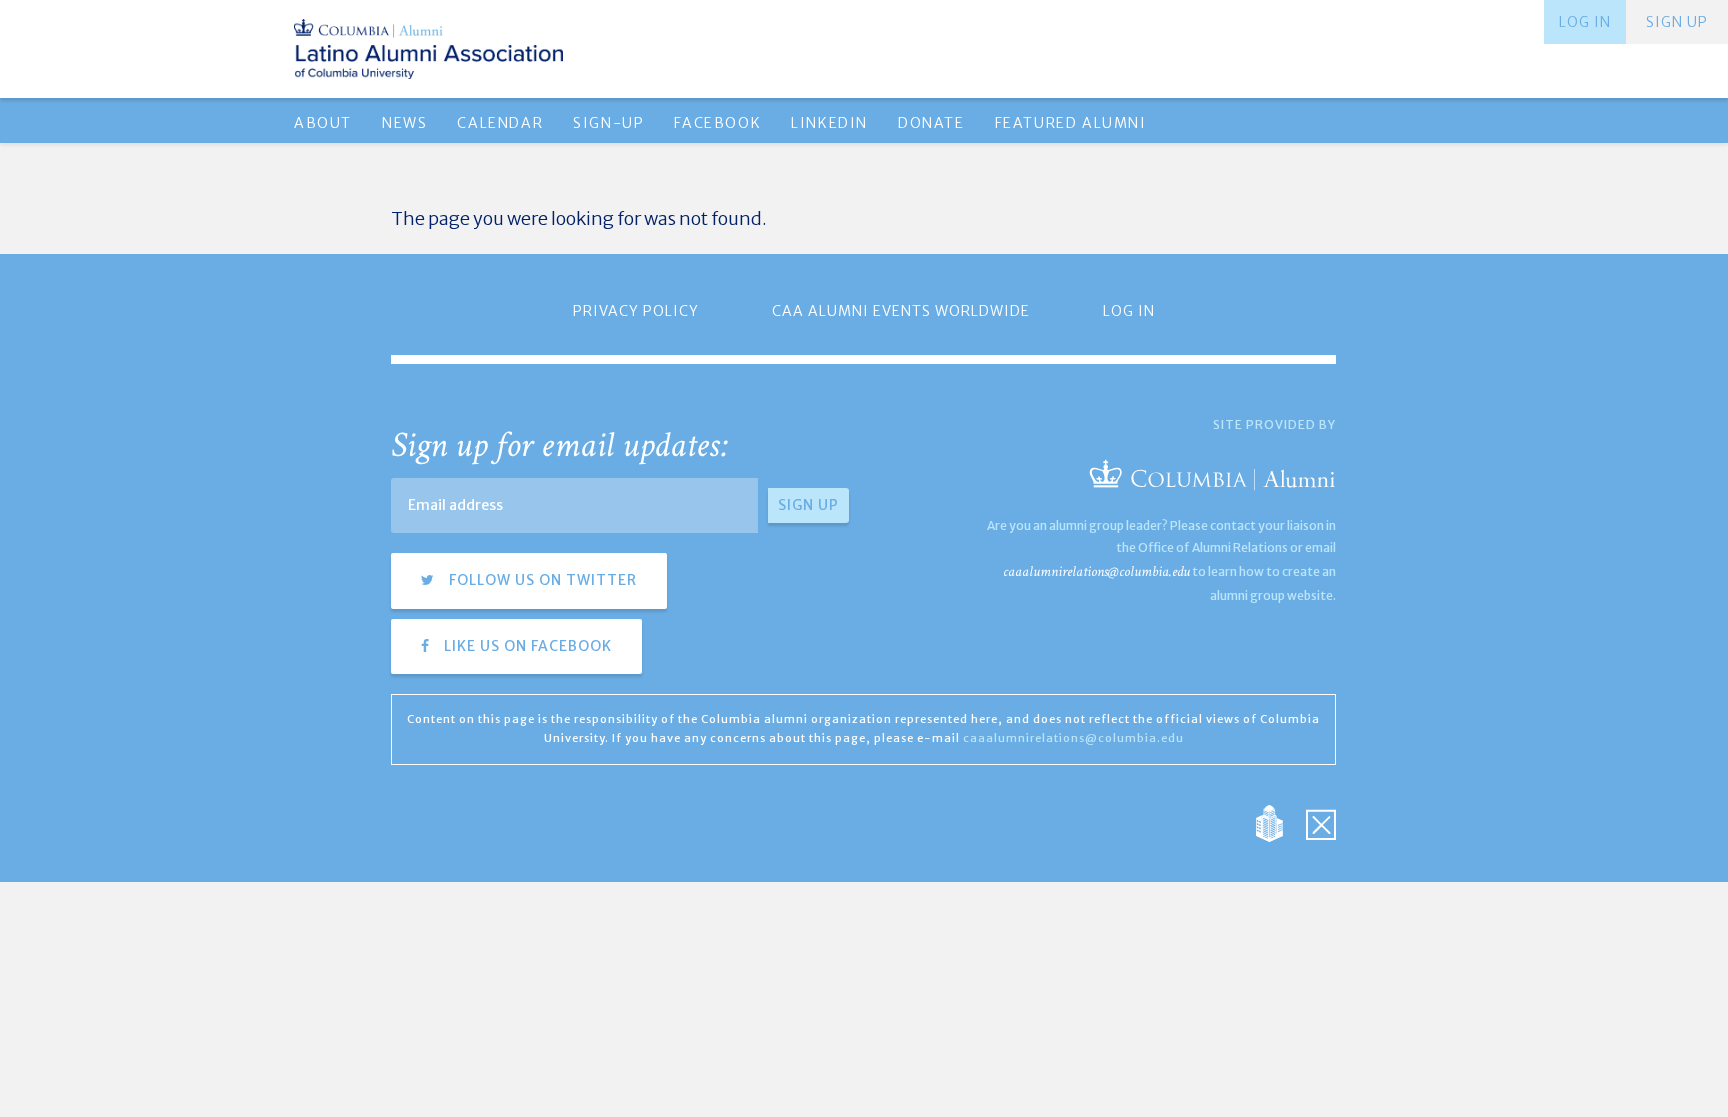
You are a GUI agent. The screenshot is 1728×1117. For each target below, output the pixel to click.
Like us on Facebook (526, 646)
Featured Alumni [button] (1071, 123)
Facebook (717, 123)
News (404, 123)
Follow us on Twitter (541, 580)
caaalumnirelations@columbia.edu (1096, 571)
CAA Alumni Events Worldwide (901, 311)
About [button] (323, 123)
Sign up (1677, 22)
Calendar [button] (500, 123)
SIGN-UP (608, 123)
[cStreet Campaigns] (1321, 822)
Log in (1585, 22)
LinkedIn (829, 123)
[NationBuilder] (1279, 822)
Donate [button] (931, 123)
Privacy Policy (636, 311)
